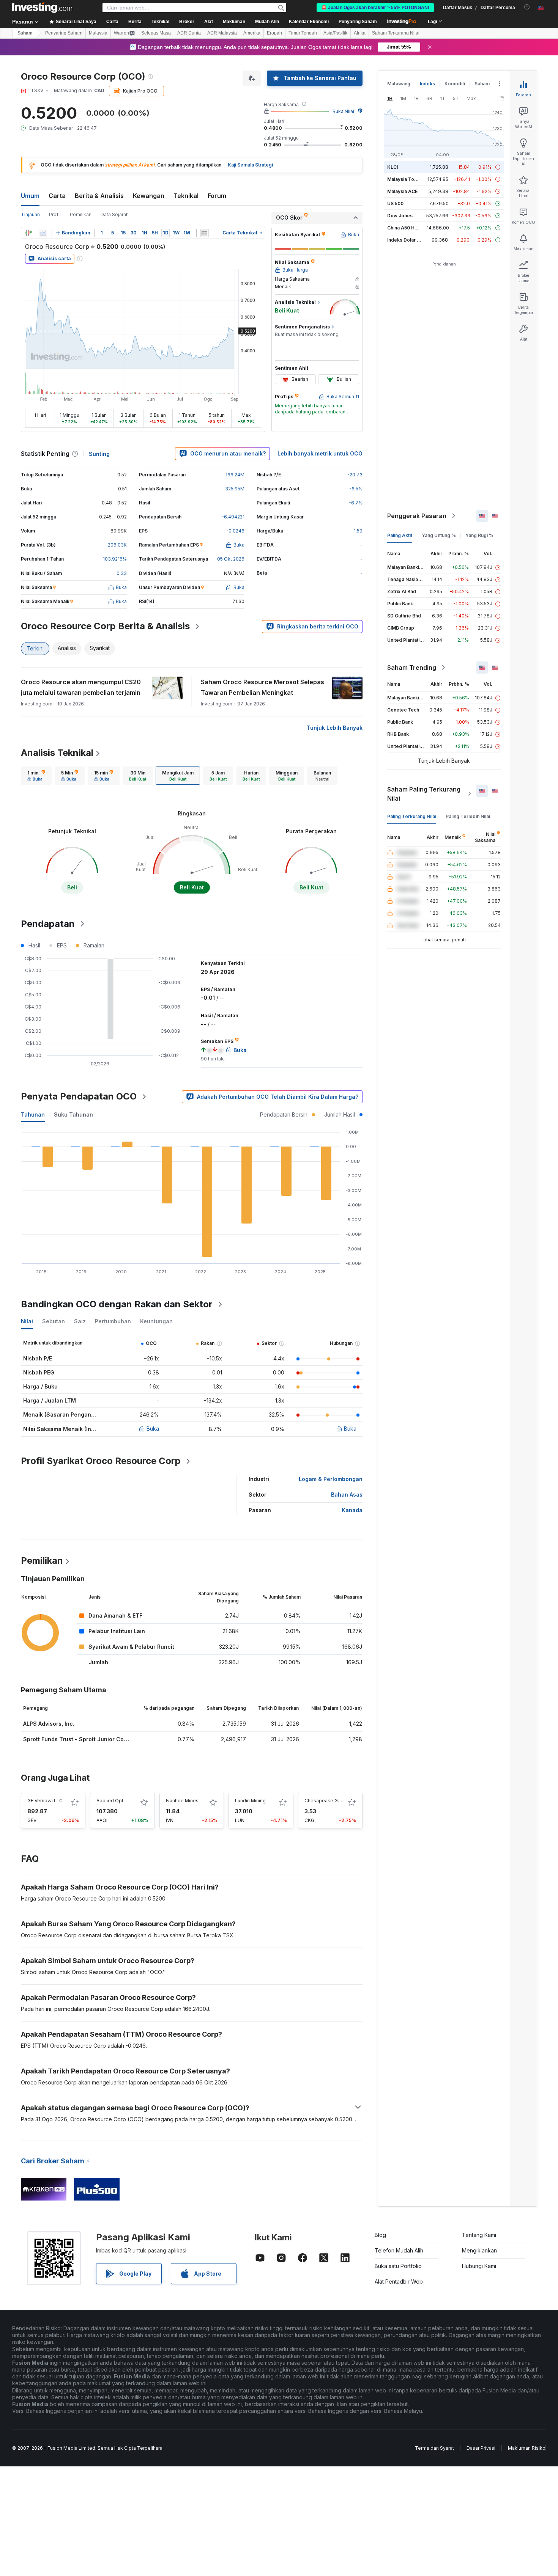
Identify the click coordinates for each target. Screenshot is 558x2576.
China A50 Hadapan (409, 228)
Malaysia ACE (402, 191)
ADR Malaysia (222, 33)
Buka (153, 1429)
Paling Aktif (400, 535)
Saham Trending (412, 668)
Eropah (274, 33)
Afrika (360, 33)
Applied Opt (110, 1801)
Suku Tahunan (73, 1114)
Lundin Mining (250, 1801)
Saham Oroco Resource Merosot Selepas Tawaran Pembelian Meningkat (262, 687)
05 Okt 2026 (231, 559)
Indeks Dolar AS (405, 240)
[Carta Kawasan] (43, 233)
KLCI (392, 167)
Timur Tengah (303, 33)
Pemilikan (81, 214)
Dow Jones (400, 216)
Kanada (352, 1510)
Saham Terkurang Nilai (396, 33)
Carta (57, 196)
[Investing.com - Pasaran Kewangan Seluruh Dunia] (42, 8)
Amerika (252, 33)
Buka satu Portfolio (398, 2266)
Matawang (399, 84)
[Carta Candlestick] (28, 233)
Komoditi (455, 84)
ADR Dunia (189, 33)
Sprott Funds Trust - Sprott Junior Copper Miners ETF (95, 1739)
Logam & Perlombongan (331, 1479)
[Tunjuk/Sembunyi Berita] (205, 233)
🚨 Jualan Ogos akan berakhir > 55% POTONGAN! (375, 8)
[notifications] (527, 7)
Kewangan (149, 196)
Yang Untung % (439, 535)
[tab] (36, 776)
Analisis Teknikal (57, 753)
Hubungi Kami (479, 2266)
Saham (25, 33)
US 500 (395, 203)
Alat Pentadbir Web (399, 2281)
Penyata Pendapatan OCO (79, 1096)
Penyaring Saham (358, 22)
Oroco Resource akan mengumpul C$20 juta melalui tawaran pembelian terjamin (81, 687)
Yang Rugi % (479, 535)
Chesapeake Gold (325, 1801)
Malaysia (98, 33)
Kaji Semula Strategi (250, 165)
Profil (55, 214)
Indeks (427, 84)
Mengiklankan (479, 2250)
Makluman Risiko (527, 2448)
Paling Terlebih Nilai (468, 816)
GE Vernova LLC (45, 1801)
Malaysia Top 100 (407, 179)
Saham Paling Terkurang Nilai (424, 794)
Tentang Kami (479, 2235)
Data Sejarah (115, 214)
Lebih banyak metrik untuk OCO (320, 453)
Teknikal (186, 196)
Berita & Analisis (99, 196)
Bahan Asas (347, 1495)
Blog (380, 2235)
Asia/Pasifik (335, 33)
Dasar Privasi (481, 2448)
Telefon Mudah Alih (399, 2250)
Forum (217, 196)
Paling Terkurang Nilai (412, 816)
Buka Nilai (343, 111)
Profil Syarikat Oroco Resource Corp (101, 1461)
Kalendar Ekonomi (309, 22)
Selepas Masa (156, 33)
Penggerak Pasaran (417, 516)
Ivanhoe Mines (182, 1801)
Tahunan (33, 1114)
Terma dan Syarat (434, 2448)
